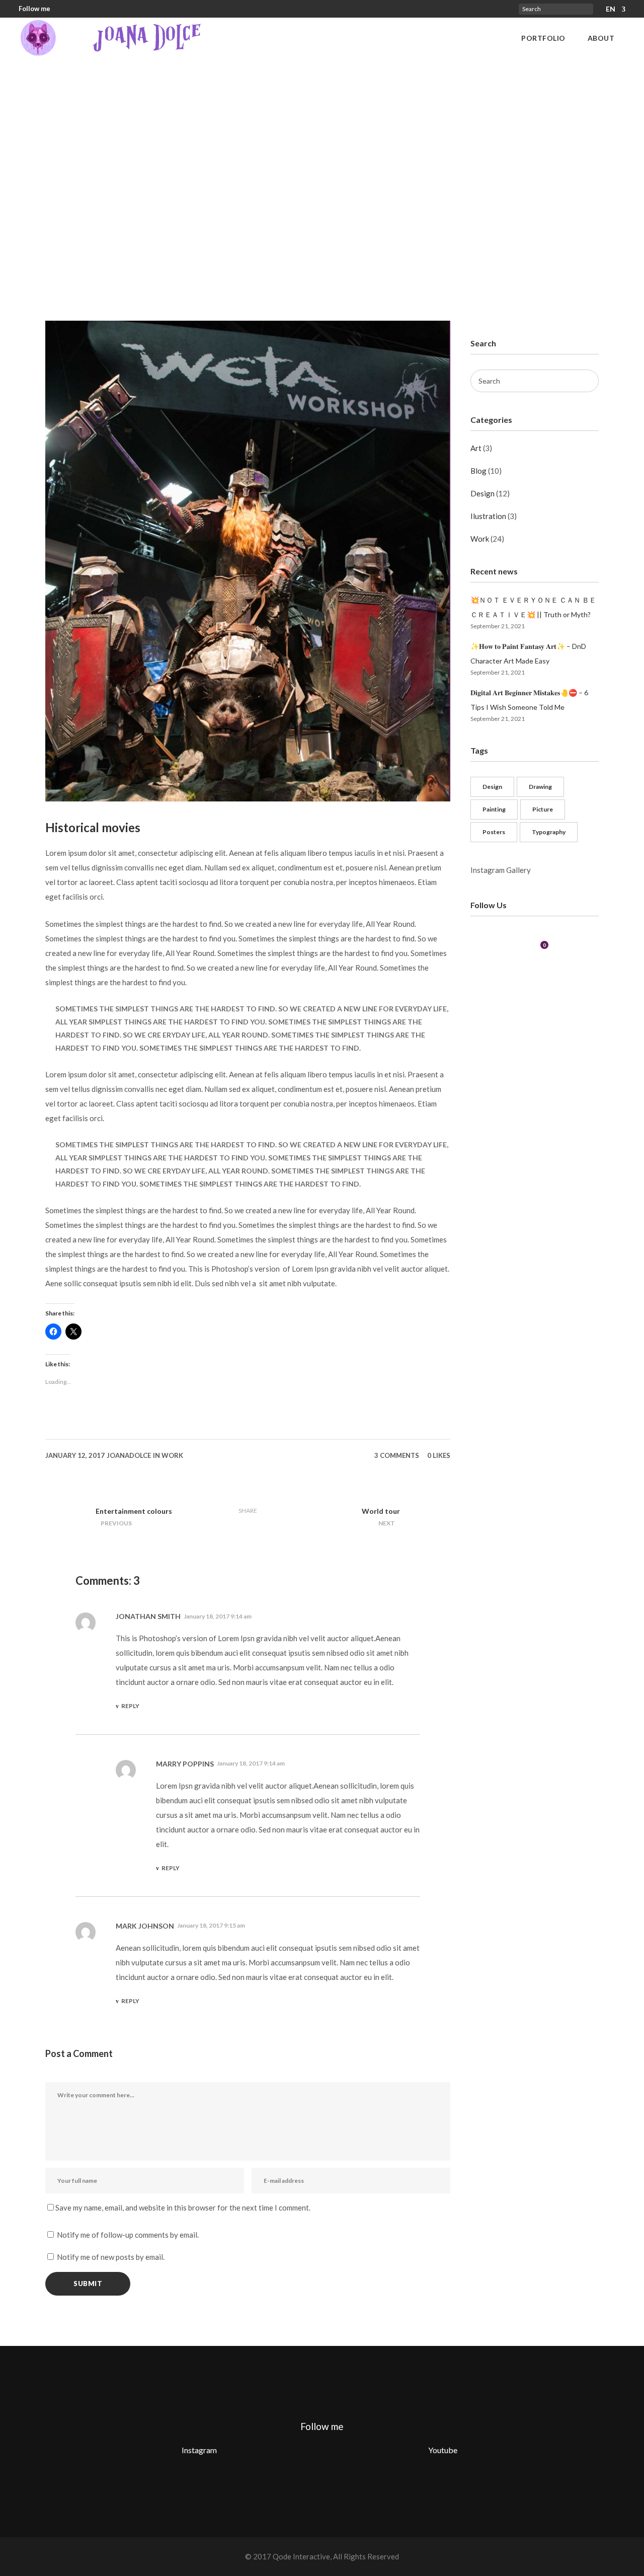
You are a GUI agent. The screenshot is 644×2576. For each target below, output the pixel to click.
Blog (478, 471)
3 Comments (397, 1455)
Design (482, 493)
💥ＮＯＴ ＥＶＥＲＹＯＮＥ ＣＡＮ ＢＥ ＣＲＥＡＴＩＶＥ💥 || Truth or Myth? (533, 607)
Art (476, 448)
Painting (494, 809)
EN (611, 9)
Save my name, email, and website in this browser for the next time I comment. (183, 2207)
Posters (494, 832)
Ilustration (488, 516)
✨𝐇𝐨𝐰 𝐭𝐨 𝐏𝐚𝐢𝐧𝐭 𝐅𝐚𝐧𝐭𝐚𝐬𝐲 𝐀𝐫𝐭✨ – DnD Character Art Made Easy (528, 653)
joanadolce (129, 1455)
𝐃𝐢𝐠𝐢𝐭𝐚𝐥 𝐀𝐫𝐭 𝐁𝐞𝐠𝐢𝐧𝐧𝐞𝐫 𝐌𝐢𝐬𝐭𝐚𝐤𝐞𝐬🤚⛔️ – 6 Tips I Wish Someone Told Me (529, 700)
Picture (543, 809)
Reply (130, 1706)
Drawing (540, 787)
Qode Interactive (301, 2556)
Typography (549, 832)
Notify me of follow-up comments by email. (128, 2235)
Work (172, 1455)
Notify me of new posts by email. (111, 2257)
